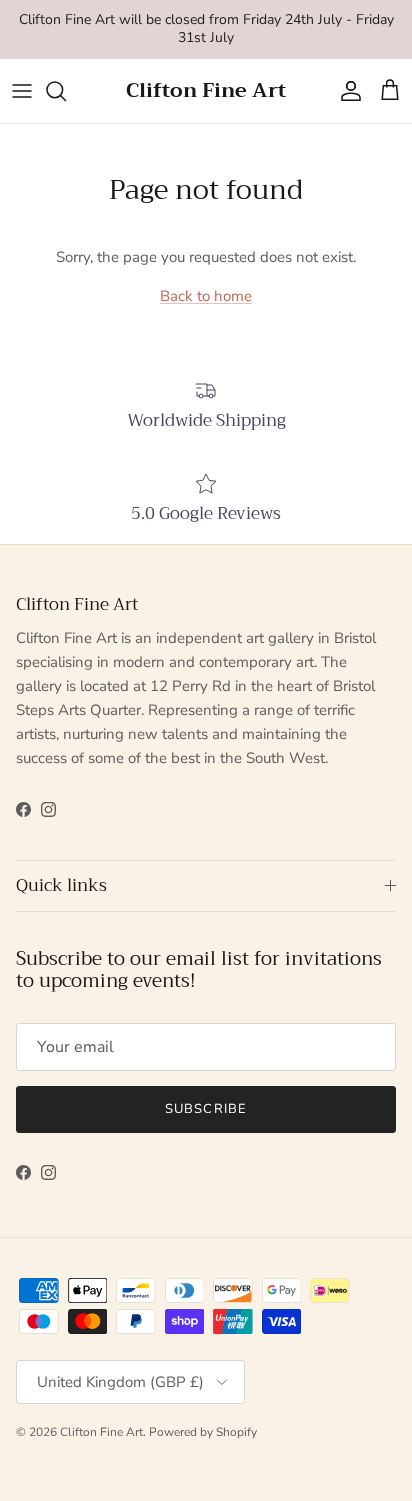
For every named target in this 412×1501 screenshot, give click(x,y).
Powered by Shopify (203, 1432)
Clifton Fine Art (101, 1432)
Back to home (206, 296)
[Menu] (22, 91)
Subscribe (205, 1109)
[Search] (66, 91)
